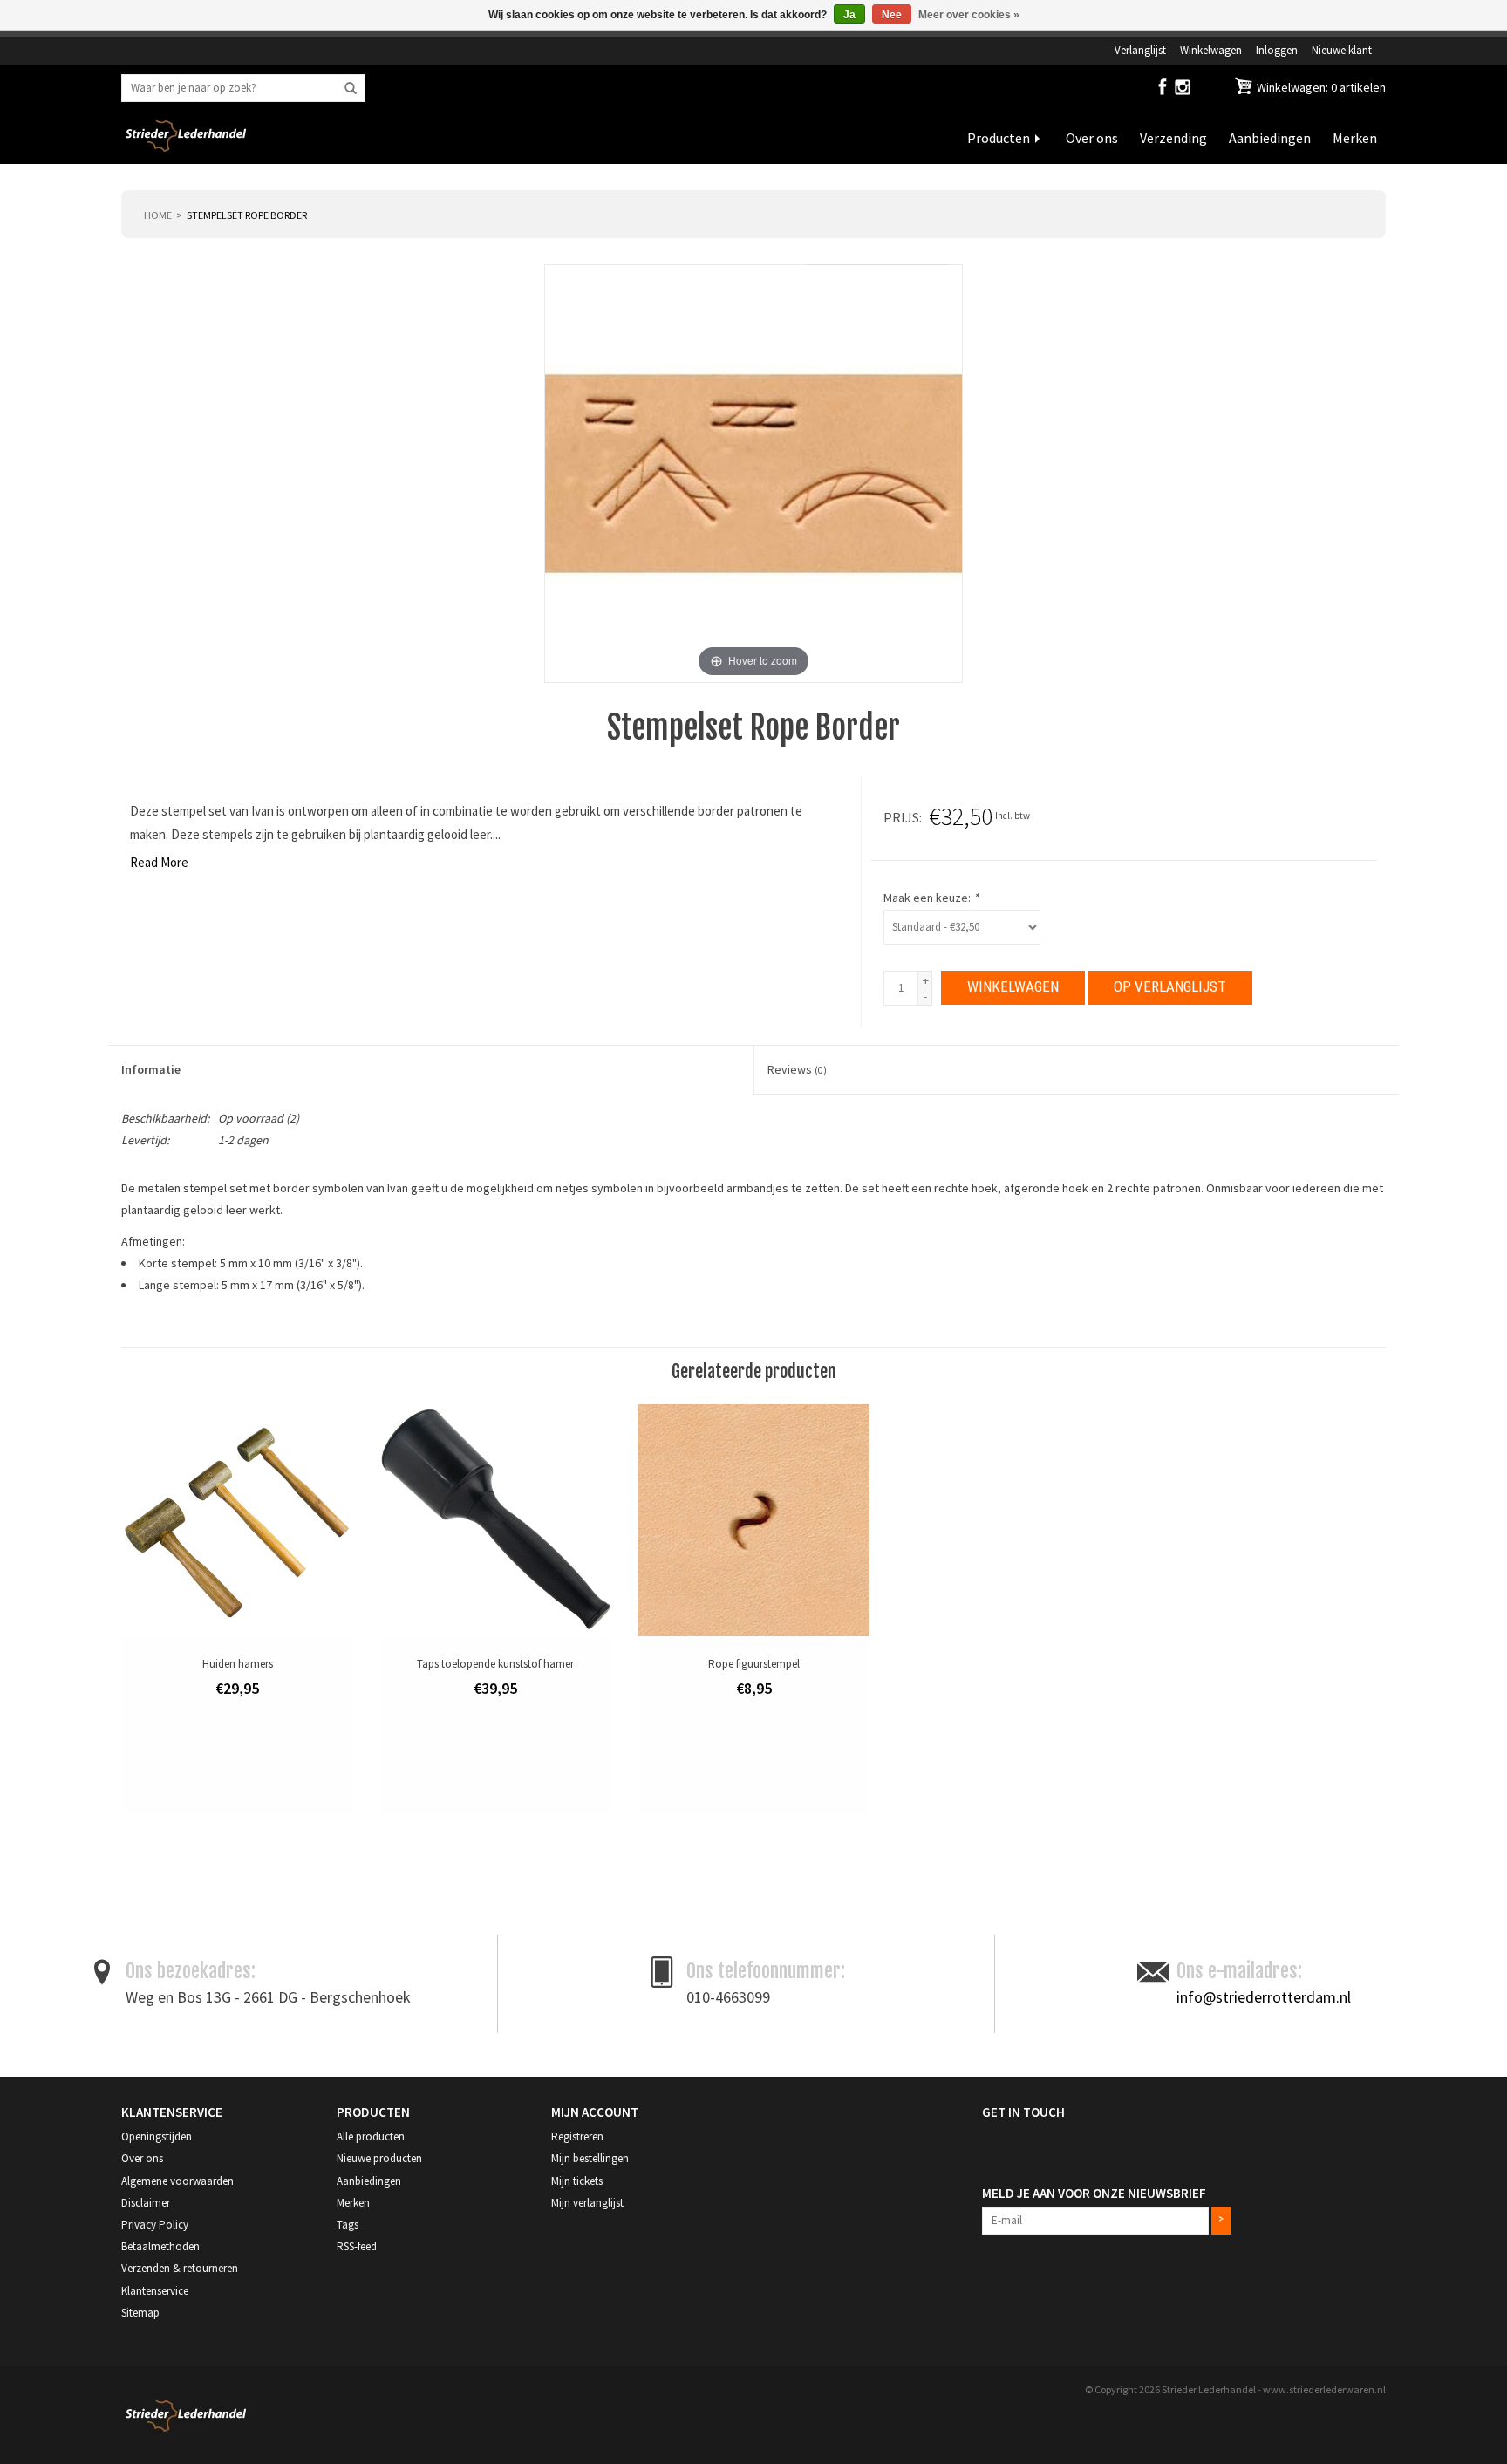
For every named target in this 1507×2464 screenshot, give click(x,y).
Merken (1355, 138)
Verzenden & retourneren (180, 2268)
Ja (849, 15)
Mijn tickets (577, 2181)
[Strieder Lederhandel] (186, 147)
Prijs (901, 817)
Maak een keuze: (931, 898)
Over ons (1092, 138)
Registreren (577, 2136)
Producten (999, 138)
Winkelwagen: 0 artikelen (1320, 87)
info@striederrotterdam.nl (1264, 1997)
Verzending (1173, 138)
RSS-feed (357, 2246)
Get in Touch (1023, 2112)
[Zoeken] (351, 89)
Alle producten (371, 2136)
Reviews (797, 1069)
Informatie (151, 1069)
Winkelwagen (1211, 50)
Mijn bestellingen (590, 2158)
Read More (159, 862)
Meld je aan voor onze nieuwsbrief (1094, 2193)
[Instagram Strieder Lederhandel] (1183, 91)
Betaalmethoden (160, 2246)
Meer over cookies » (969, 15)
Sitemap (140, 2313)
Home (158, 215)
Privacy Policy (155, 2225)
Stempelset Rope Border (247, 215)
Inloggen (1277, 50)
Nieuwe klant (1342, 50)
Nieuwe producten (379, 2158)
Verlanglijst (1140, 50)
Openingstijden (157, 2136)
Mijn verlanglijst (587, 2203)
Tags (348, 2225)
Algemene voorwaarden (177, 2181)
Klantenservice (155, 2291)
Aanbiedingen (1270, 138)
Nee (892, 15)
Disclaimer (146, 2203)
